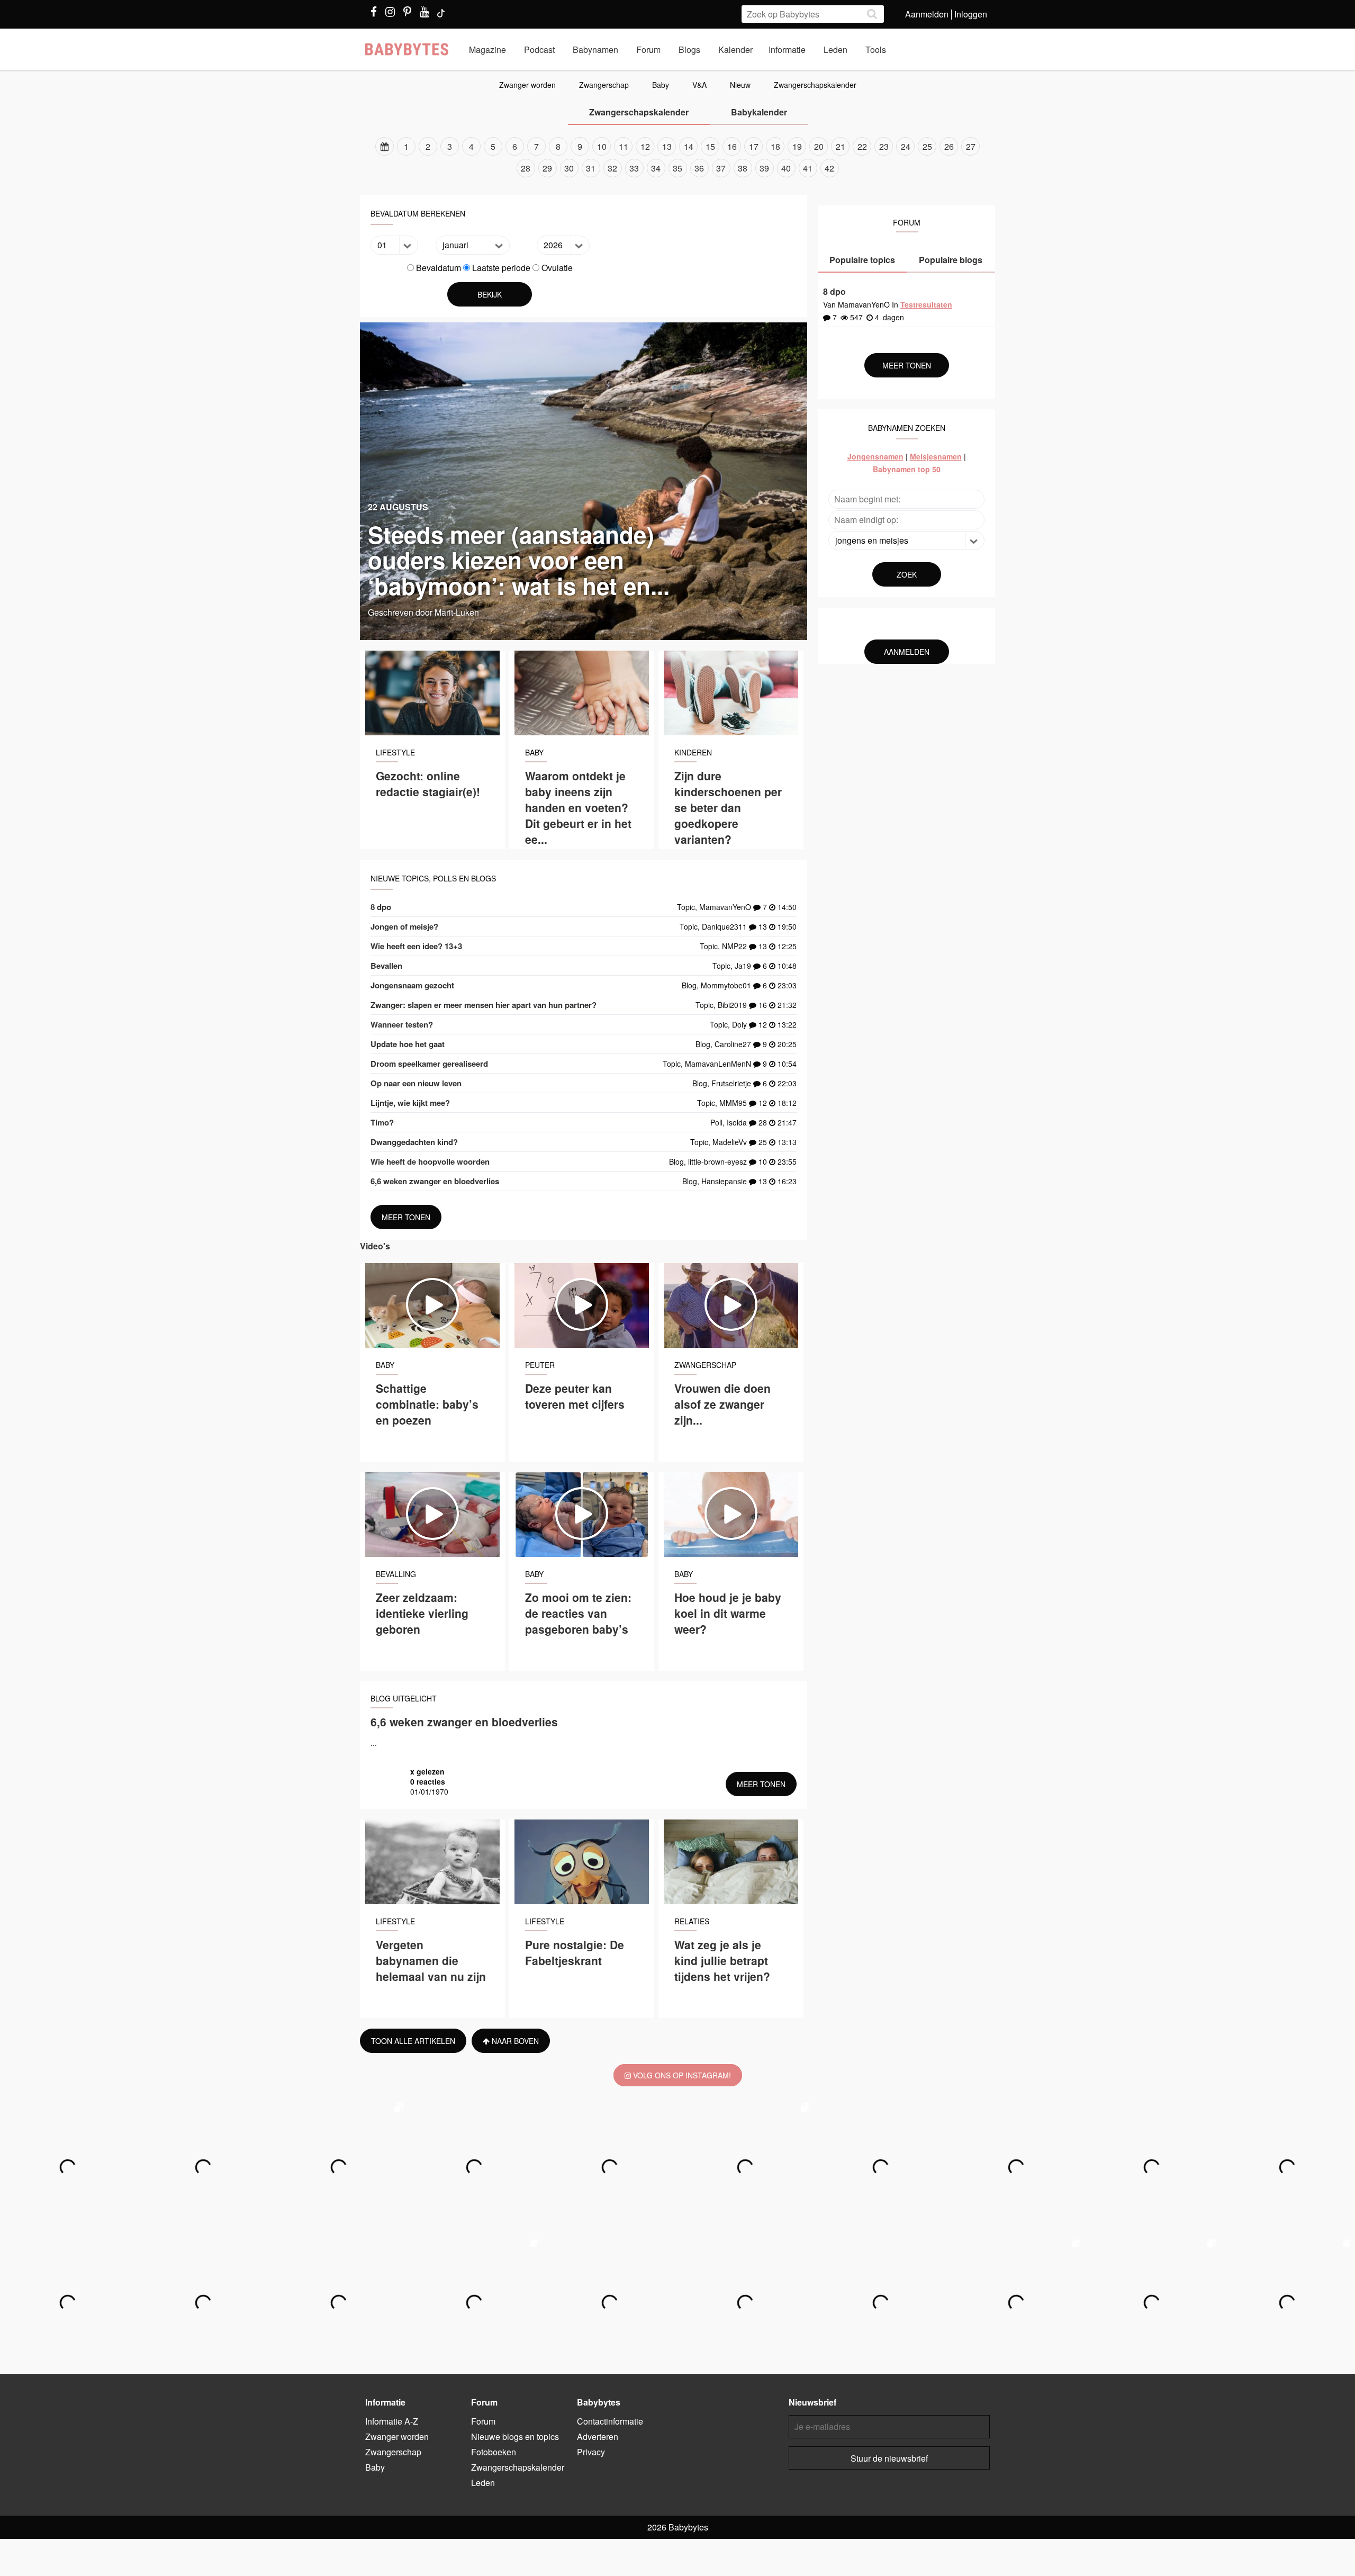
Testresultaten (926, 304)
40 (786, 168)
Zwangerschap (604, 85)
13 (667, 146)
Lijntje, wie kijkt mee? (410, 1103)
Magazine (487, 49)
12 (645, 146)
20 (819, 146)
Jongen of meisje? (404, 926)
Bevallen (386, 966)
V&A (699, 85)
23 (884, 146)
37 (721, 168)
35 (677, 168)
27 (971, 146)
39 (764, 168)
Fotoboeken (494, 2452)
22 (862, 146)
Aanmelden (927, 14)
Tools (876, 49)
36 (699, 168)
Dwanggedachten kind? (414, 1142)
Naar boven (514, 2041)
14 (689, 146)
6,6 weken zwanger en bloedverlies (435, 1181)
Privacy (591, 2452)
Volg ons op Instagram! (681, 2075)
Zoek (907, 574)
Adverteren (598, 2437)
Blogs (689, 49)
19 (797, 146)
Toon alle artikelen (413, 2041)
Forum (648, 49)
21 (841, 146)
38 (743, 168)
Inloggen (971, 14)
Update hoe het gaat (408, 1044)
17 (754, 146)
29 (547, 168)
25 (927, 146)
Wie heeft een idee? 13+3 (416, 946)
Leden (835, 49)
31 (591, 168)
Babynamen (595, 49)
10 (602, 146)
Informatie (787, 49)
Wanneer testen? (402, 1024)
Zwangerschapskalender (815, 85)
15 (710, 146)
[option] (677, 157)
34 (656, 168)
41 (808, 168)
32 (612, 168)
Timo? (382, 1122)
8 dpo (381, 907)
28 (526, 168)
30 (569, 168)
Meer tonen (406, 1217)
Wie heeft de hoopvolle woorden (430, 1161)
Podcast (539, 49)
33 (634, 168)
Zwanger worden (527, 85)
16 (732, 146)
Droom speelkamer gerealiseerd (429, 1064)
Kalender (735, 49)
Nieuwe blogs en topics (515, 2437)
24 (906, 146)
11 (624, 146)
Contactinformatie (610, 2421)
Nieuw (740, 85)
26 (949, 146)
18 (775, 146)
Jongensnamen (875, 456)
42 (829, 168)
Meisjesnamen (936, 456)
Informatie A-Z (392, 2421)
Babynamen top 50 (907, 469)
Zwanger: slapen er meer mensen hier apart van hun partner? (484, 1005)
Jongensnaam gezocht (412, 985)
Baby (661, 85)
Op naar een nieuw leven (416, 1083)
